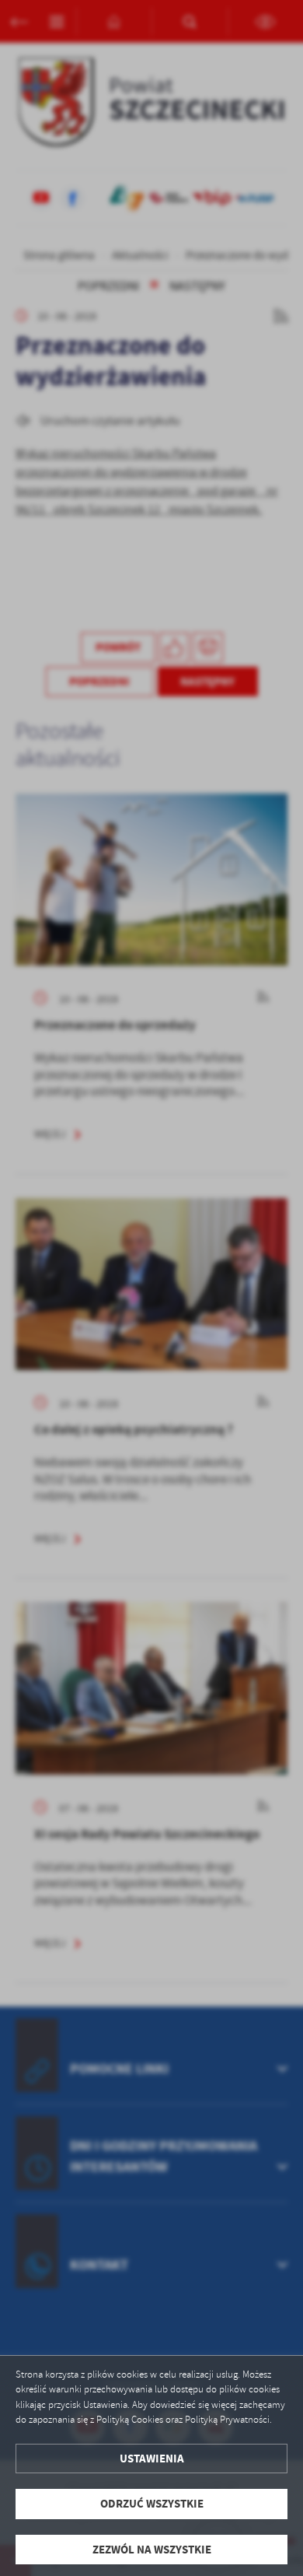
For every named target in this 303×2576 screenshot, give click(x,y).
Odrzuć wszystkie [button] (152, 2504)
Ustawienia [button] (152, 2459)
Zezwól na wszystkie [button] (152, 2550)
